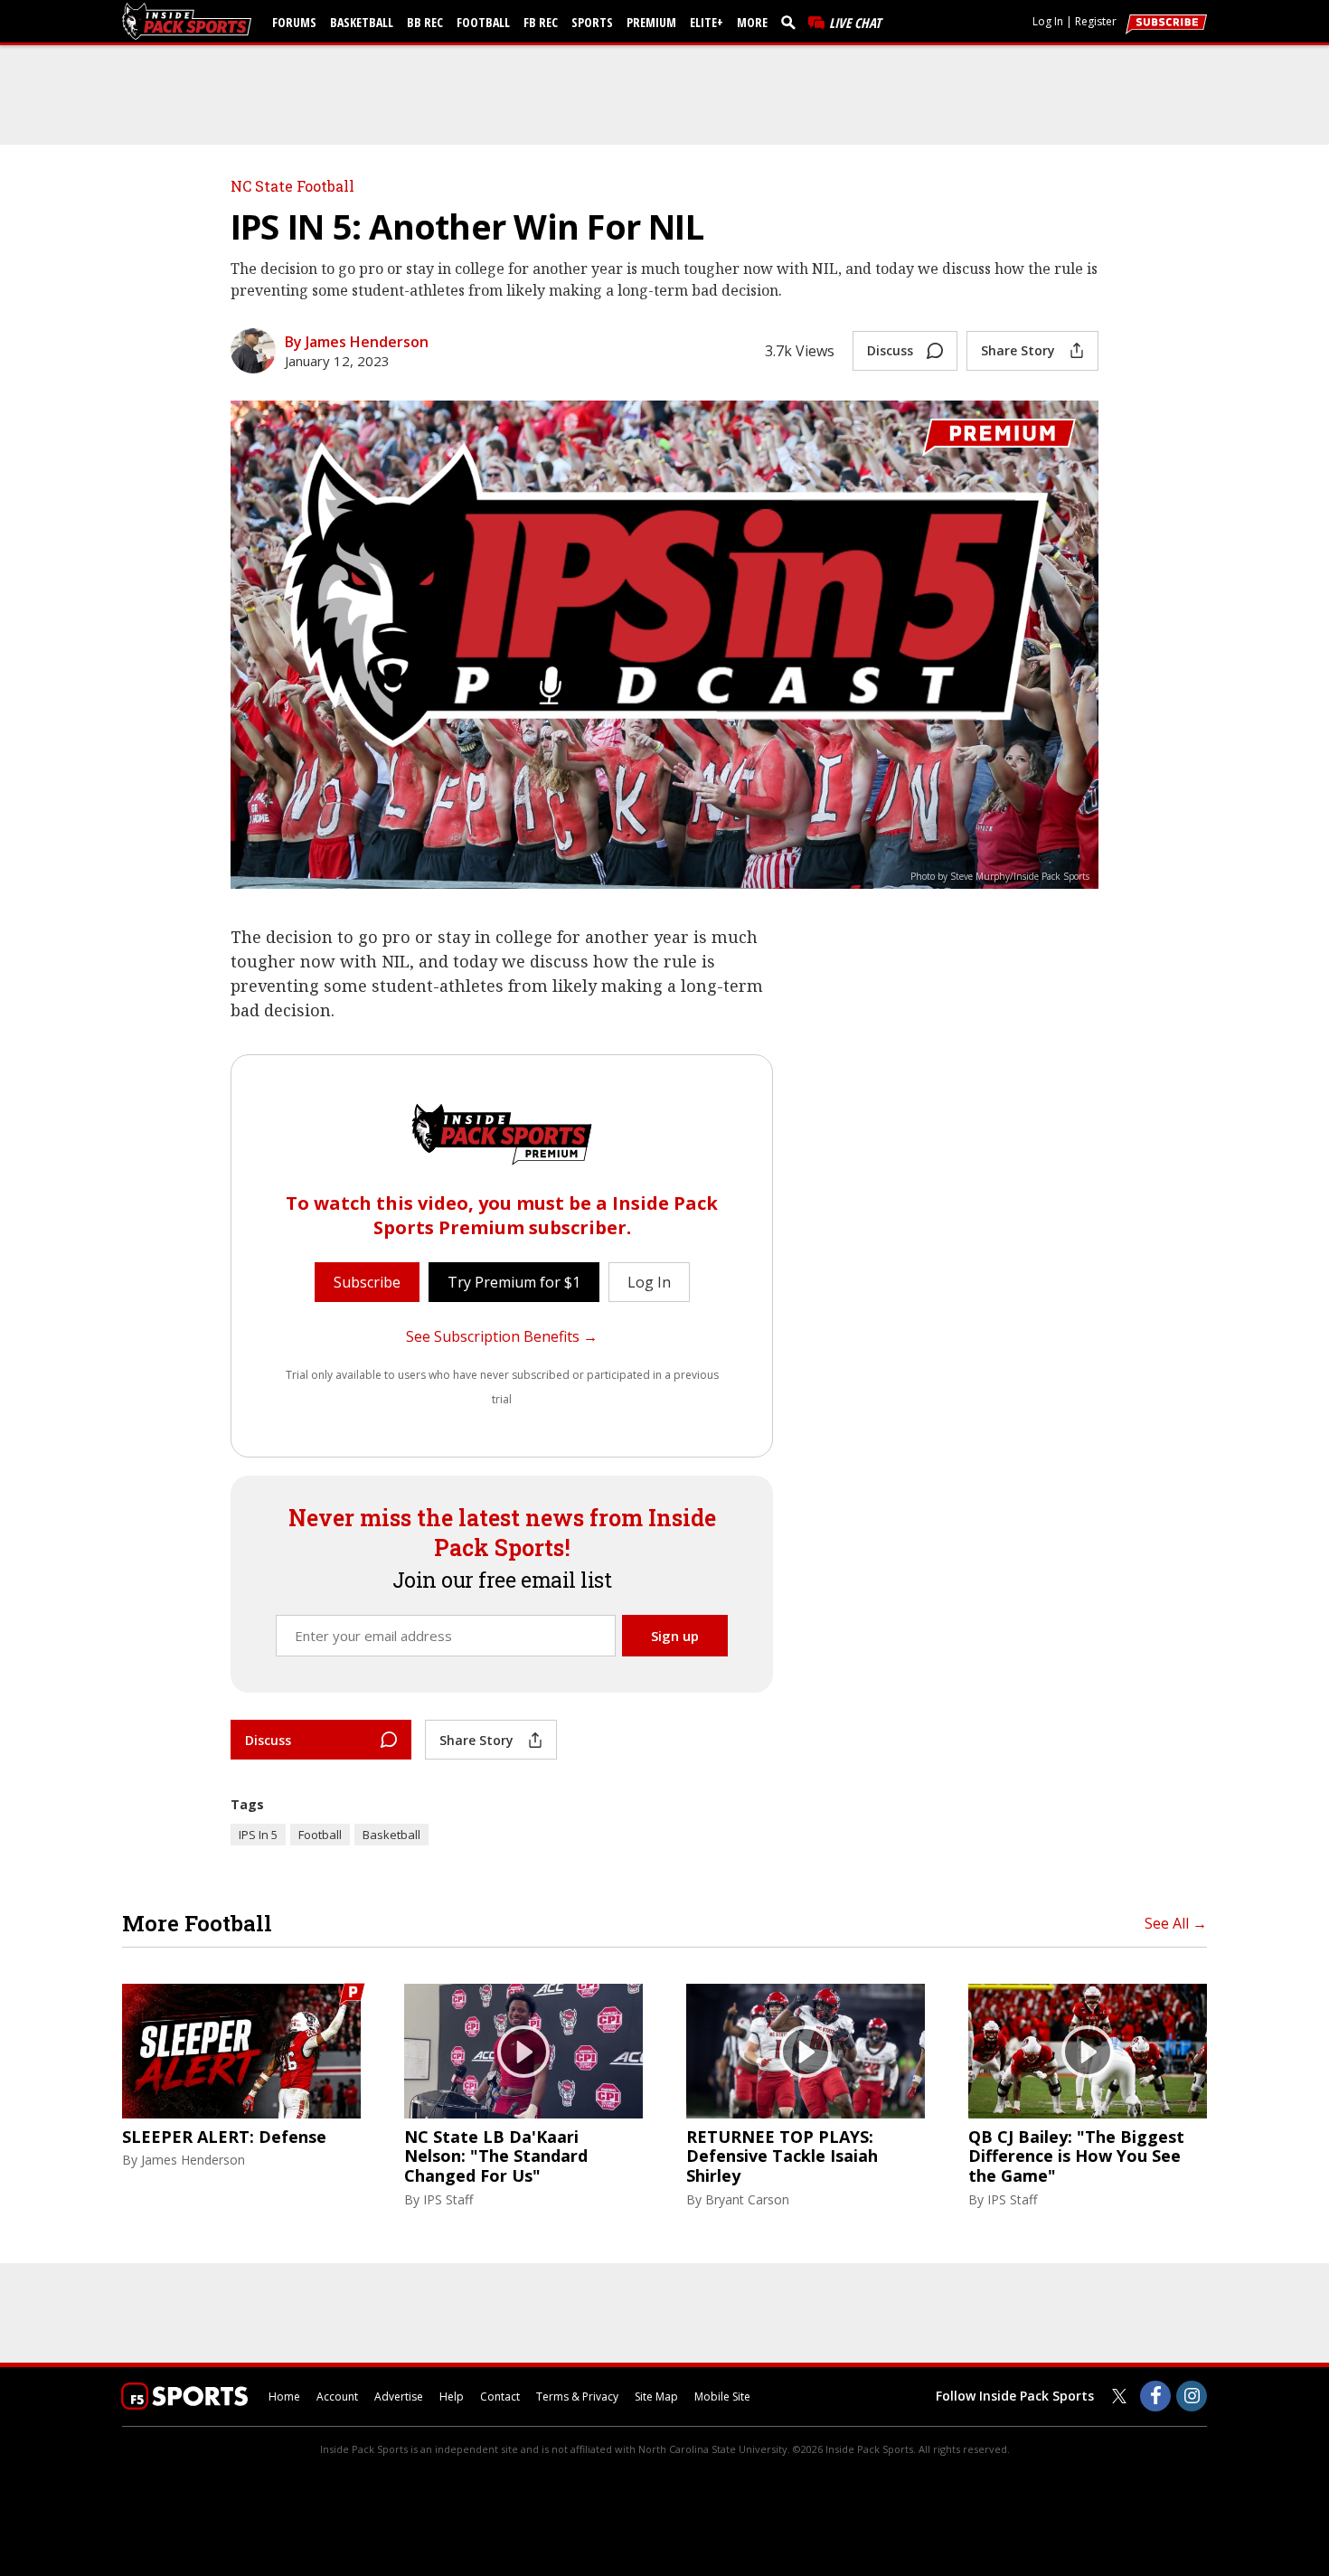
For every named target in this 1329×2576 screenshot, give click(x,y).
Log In (1048, 21)
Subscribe (367, 1282)
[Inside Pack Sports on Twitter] (1119, 2396)
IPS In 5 (258, 1835)
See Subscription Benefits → (502, 1336)
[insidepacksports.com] (190, 21)
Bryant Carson (747, 2199)
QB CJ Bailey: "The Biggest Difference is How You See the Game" (1076, 2157)
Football (483, 22)
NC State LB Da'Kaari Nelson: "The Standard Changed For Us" (496, 2157)
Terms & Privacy (577, 2397)
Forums (294, 22)
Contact (500, 2397)
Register (1096, 21)
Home (284, 2397)
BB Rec (425, 22)
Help (452, 2397)
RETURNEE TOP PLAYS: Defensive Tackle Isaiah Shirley (782, 2157)
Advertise (399, 2397)
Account (337, 2397)
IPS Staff (448, 2199)
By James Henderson (357, 342)
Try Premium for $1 (514, 1282)
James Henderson (193, 2160)
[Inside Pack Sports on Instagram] (1192, 2396)
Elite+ (707, 22)
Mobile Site (722, 2397)
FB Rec (541, 22)
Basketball (362, 22)
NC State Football (292, 186)
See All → (1176, 1923)
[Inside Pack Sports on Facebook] (1155, 2396)
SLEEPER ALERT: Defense (224, 2137)
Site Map (656, 2397)
